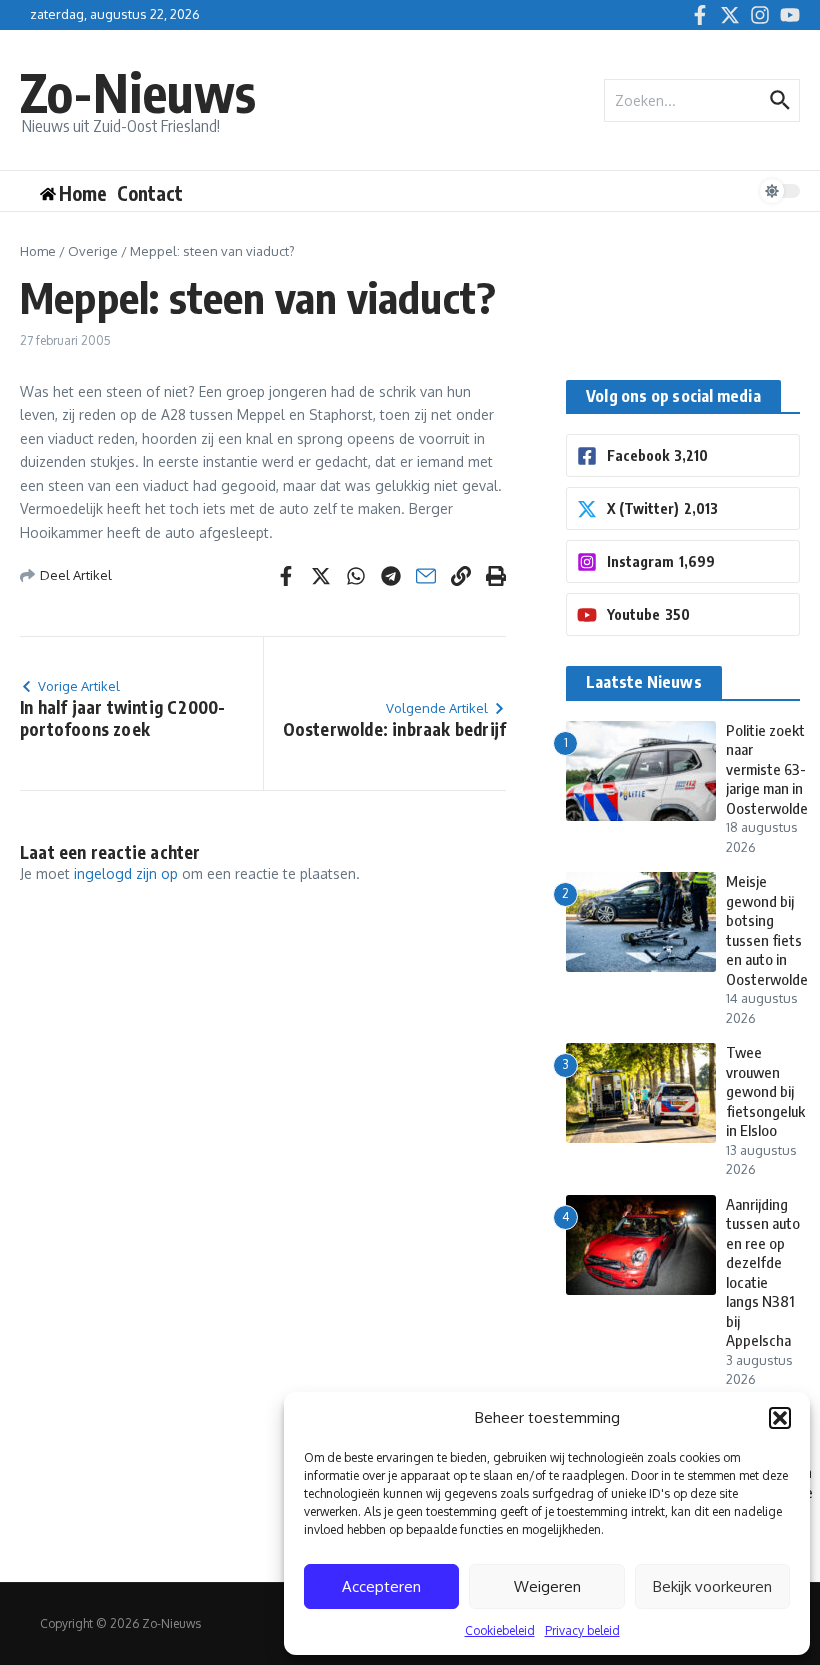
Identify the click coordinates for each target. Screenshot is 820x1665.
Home (38, 251)
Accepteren (381, 1586)
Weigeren (547, 1586)
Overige (93, 251)
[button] (780, 1418)
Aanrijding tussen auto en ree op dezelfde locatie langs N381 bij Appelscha (763, 1272)
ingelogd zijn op (126, 873)
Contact (150, 193)
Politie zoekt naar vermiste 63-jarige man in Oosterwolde (767, 769)
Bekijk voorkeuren (712, 1586)
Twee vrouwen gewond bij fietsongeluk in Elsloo (765, 1091)
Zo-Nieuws (138, 91)
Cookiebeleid (500, 1630)
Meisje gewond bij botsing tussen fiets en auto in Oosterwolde (767, 930)
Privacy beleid (582, 1630)
